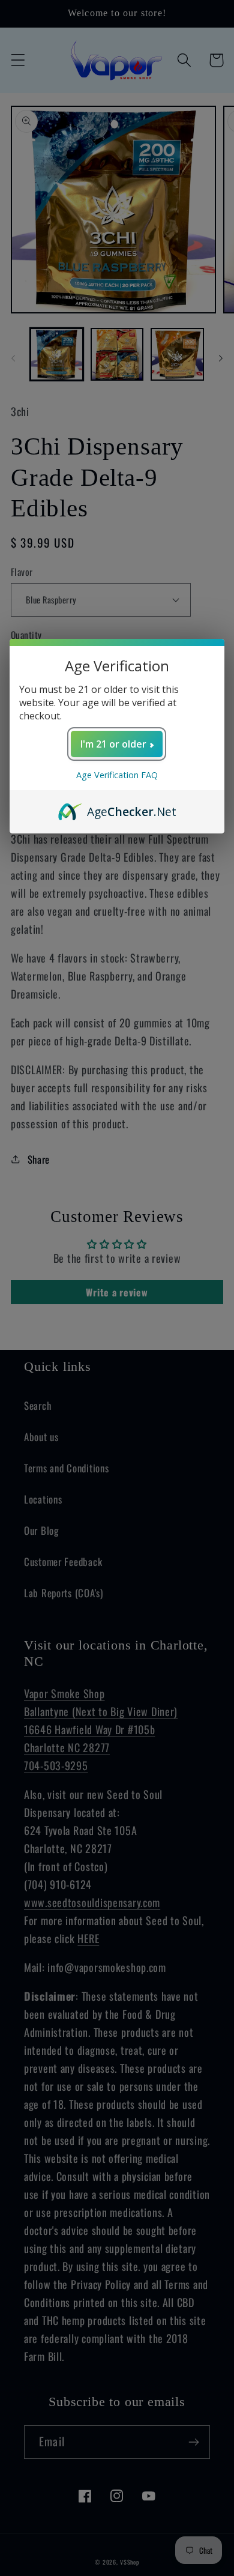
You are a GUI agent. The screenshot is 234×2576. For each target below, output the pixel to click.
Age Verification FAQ (117, 775)
